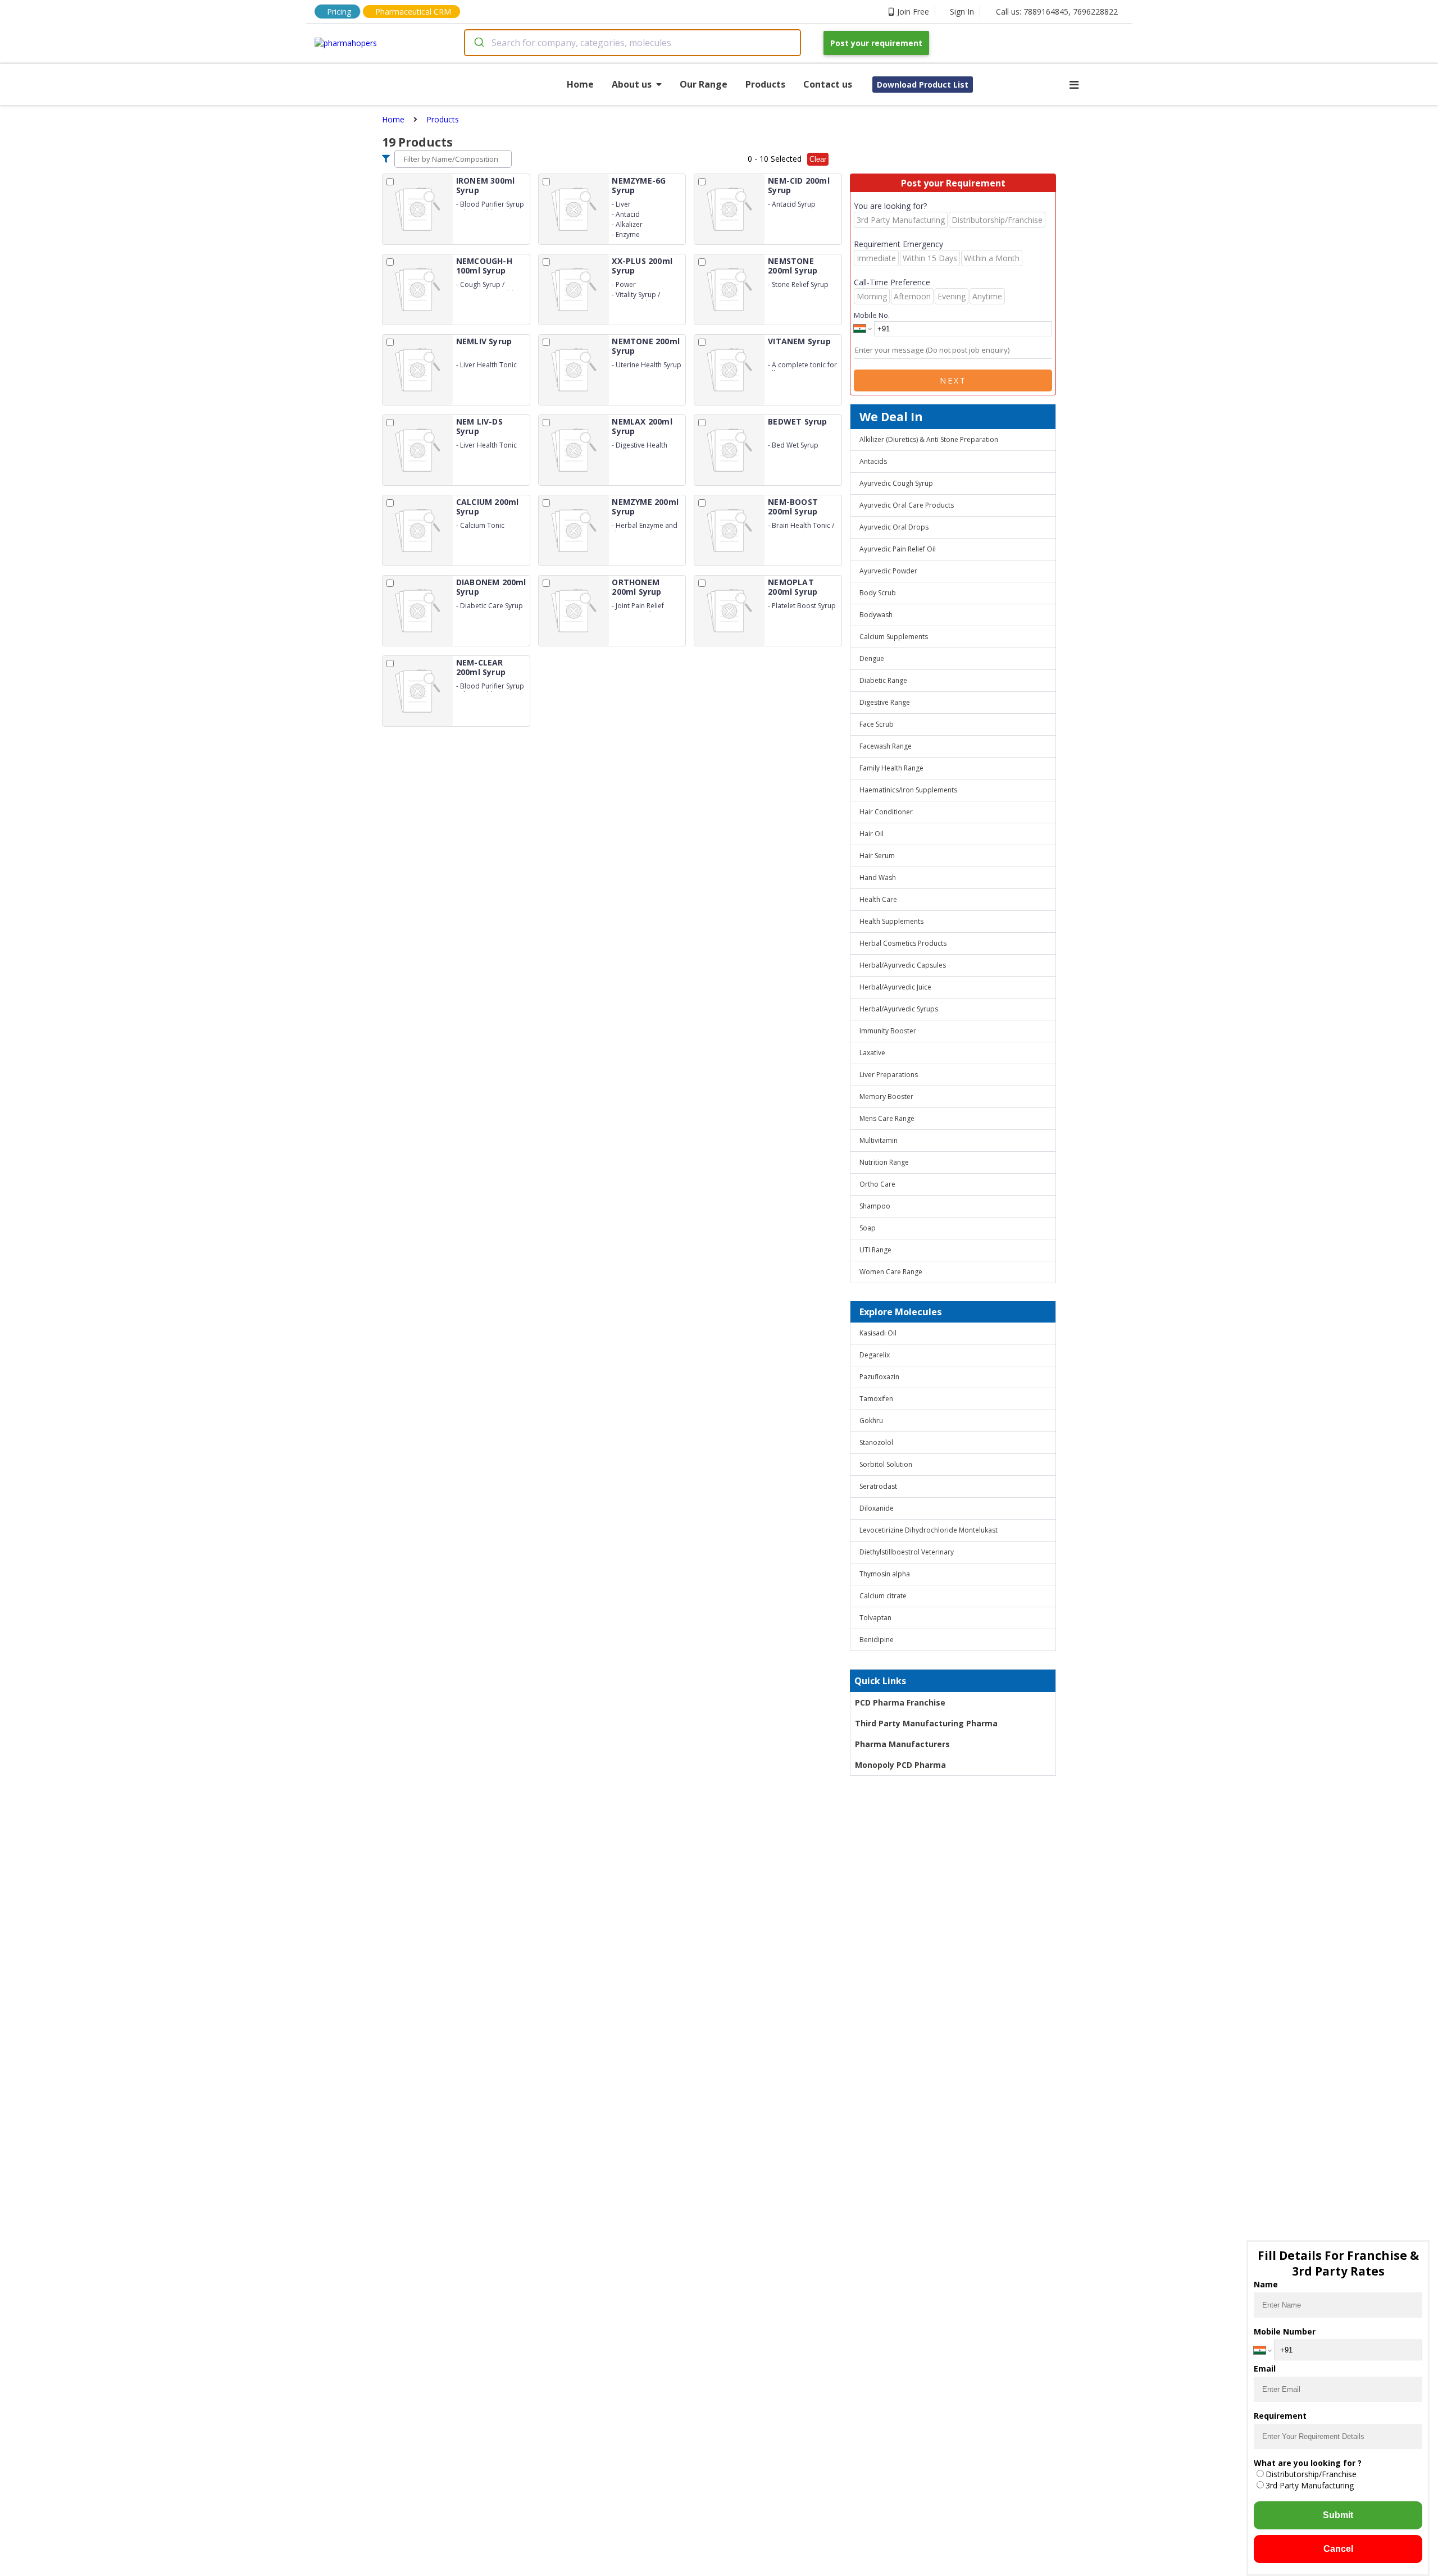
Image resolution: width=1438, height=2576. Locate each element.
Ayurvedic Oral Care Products (907, 505)
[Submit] (478, 43)
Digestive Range (885, 702)
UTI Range (875, 1250)
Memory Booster (886, 1096)
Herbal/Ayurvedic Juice (895, 987)
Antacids (873, 461)
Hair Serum (877, 856)
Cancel (1338, 2549)
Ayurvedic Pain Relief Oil (898, 549)
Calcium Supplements (894, 637)
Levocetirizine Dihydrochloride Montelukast (929, 1530)
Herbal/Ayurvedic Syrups (899, 1009)
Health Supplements (891, 921)
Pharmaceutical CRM (413, 12)
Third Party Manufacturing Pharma (926, 1723)
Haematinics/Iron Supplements (908, 790)
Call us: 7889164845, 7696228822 (1057, 12)
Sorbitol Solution (886, 1464)
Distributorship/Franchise (1311, 2474)
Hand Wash (878, 877)
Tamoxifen (876, 1399)
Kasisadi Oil (878, 1333)
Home (580, 84)
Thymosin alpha (885, 1574)
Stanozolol (876, 1442)
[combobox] (632, 43)
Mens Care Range (887, 1118)
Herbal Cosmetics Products (903, 943)
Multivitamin (879, 1140)
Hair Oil (872, 834)
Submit (1338, 2515)
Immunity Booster (888, 1031)
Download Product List (923, 85)
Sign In (962, 12)
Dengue (872, 658)
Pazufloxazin (879, 1377)
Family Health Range (891, 768)
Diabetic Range (883, 680)
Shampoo (875, 1206)
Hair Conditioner (886, 812)
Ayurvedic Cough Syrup (896, 483)
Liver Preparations (889, 1075)
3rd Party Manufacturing (1310, 2485)
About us (632, 84)
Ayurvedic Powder (888, 571)
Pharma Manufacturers (902, 1744)
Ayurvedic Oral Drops (894, 527)
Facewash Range (886, 746)
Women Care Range (891, 1272)
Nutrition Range (884, 1162)
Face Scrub (877, 724)
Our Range (704, 84)
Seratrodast (878, 1486)
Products (765, 84)
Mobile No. (872, 315)
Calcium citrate (883, 1596)
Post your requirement (876, 43)
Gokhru (871, 1421)
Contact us (828, 84)
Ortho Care (877, 1184)
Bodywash (876, 615)
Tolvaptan (875, 1618)
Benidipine (877, 1640)
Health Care (878, 899)
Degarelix (875, 1355)
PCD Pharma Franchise (900, 1702)
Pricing (339, 12)
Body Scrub (878, 593)
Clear (818, 159)
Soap (868, 1228)
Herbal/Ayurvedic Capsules (903, 965)
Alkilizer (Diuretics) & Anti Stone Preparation (929, 439)
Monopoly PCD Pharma (900, 1765)
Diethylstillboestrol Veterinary (907, 1552)
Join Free (913, 12)
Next (953, 380)
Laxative (872, 1053)
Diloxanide (877, 1508)
